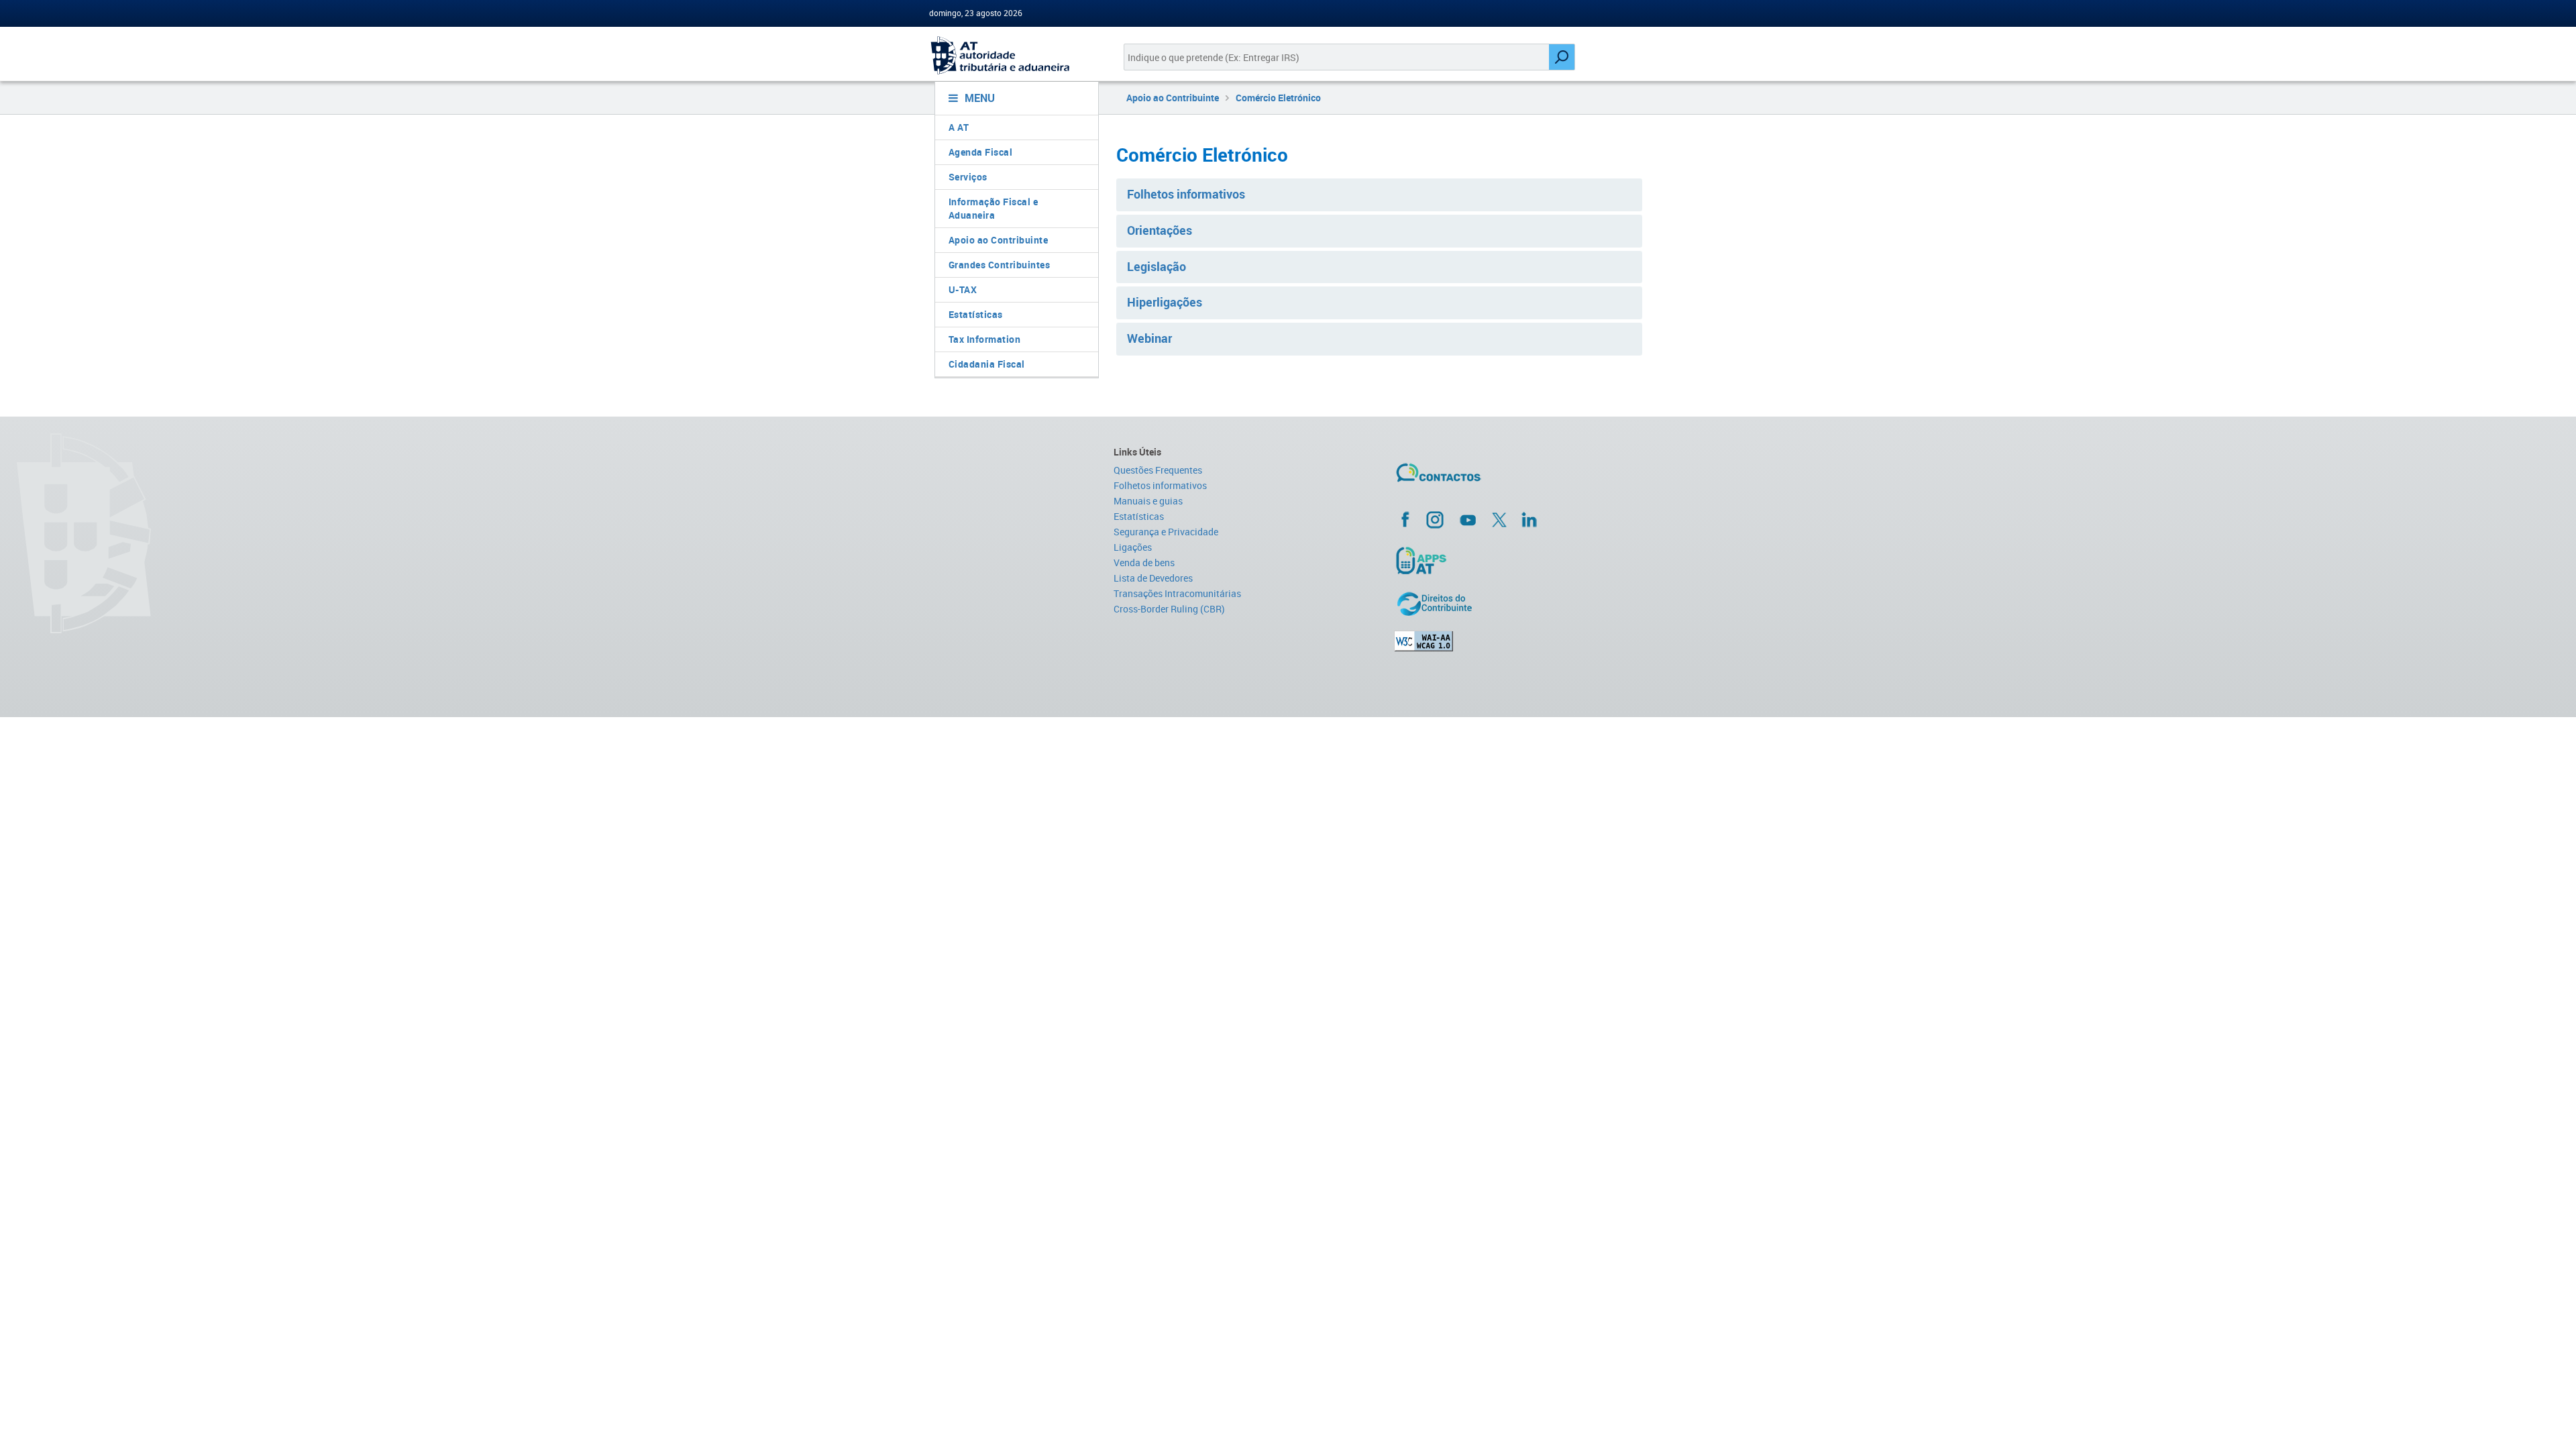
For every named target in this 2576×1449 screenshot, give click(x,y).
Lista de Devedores (1153, 578)
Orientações (1160, 230)
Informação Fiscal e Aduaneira (994, 208)
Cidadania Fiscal (987, 364)
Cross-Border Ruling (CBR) (1169, 609)
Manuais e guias (1148, 501)
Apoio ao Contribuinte (999, 240)
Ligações (1133, 547)
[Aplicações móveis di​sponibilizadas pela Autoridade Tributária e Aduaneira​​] (1520, 560)
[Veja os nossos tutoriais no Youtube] (1468, 520)
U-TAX (963, 289)
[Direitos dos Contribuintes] (1520, 604)
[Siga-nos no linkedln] (1529, 519)
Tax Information (985, 339)
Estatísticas (976, 314)
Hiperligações (1165, 302)
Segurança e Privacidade (1166, 532)
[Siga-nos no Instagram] (1435, 519)
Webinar (1149, 338)
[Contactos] (1478, 478)
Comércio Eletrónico (1278, 98)
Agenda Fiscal (981, 152)
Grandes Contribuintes (1000, 265)
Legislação (1157, 266)
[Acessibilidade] (1520, 641)
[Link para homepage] (1011, 55)
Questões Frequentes (1158, 470)
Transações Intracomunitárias (1177, 593)
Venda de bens (1144, 562)
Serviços (968, 177)
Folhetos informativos (1186, 194)
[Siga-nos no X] (1499, 520)
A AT (959, 127)
